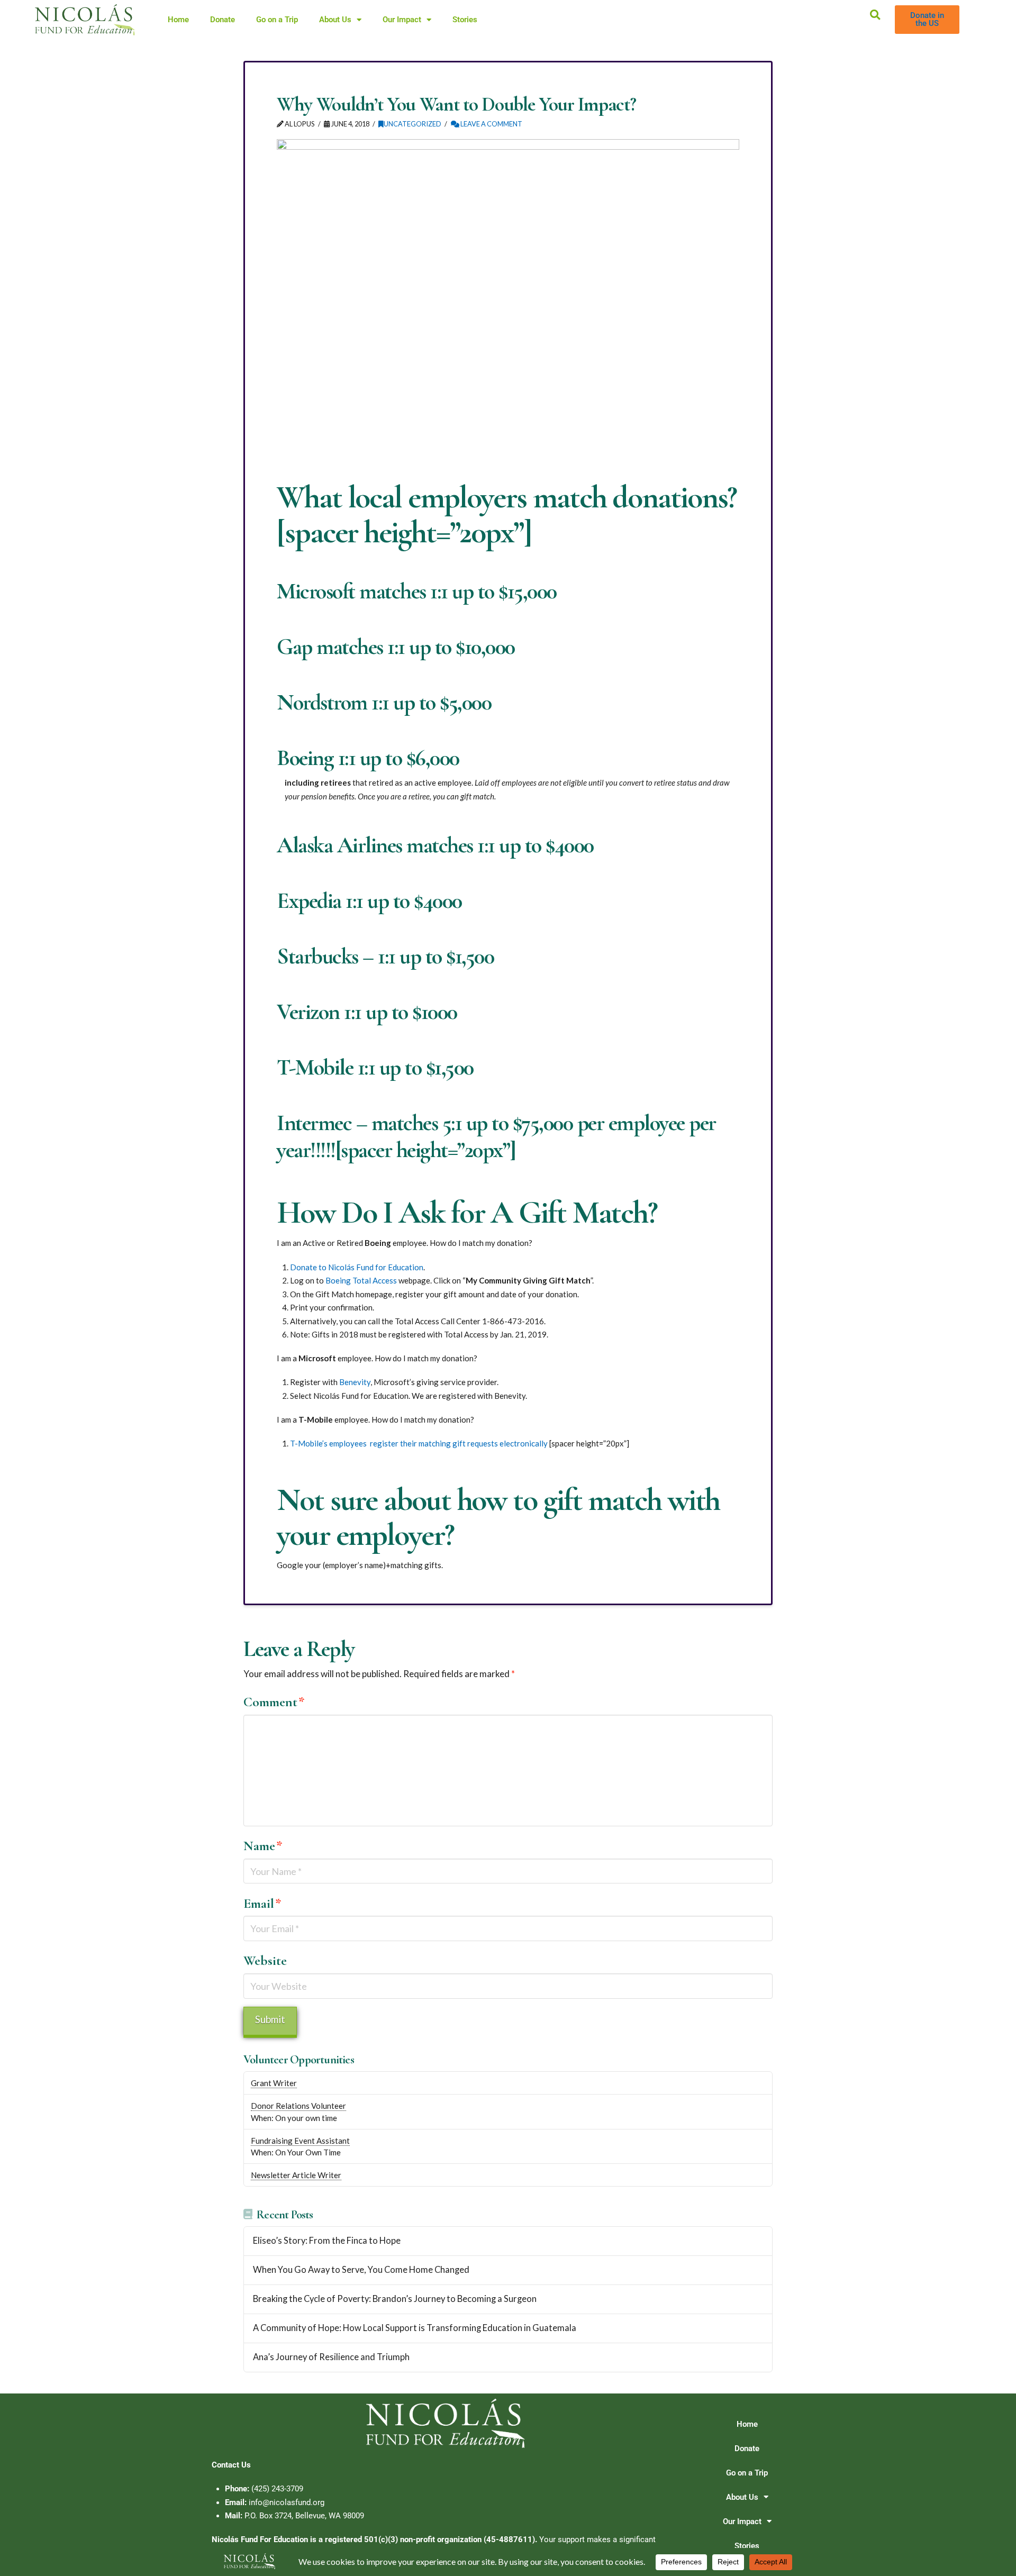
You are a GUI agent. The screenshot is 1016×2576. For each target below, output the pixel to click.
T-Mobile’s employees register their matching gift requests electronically (420, 1443)
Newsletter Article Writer (296, 2175)
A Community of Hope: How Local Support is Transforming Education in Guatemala (415, 2328)
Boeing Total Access (361, 1280)
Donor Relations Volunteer (298, 2106)
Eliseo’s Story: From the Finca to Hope (327, 2241)
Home (178, 20)
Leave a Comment (491, 124)
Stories (465, 20)
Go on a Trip (277, 20)
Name (263, 1846)
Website (265, 1960)
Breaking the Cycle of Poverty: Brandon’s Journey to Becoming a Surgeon (395, 2299)
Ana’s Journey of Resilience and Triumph (331, 2357)
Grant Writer (274, 2083)
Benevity (355, 1382)
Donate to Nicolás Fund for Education (357, 1267)
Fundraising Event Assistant (300, 2141)
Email (262, 1903)
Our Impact (402, 20)
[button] (875, 15)
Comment (274, 1702)
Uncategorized (412, 124)
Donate (223, 20)
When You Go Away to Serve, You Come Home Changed (361, 2270)
